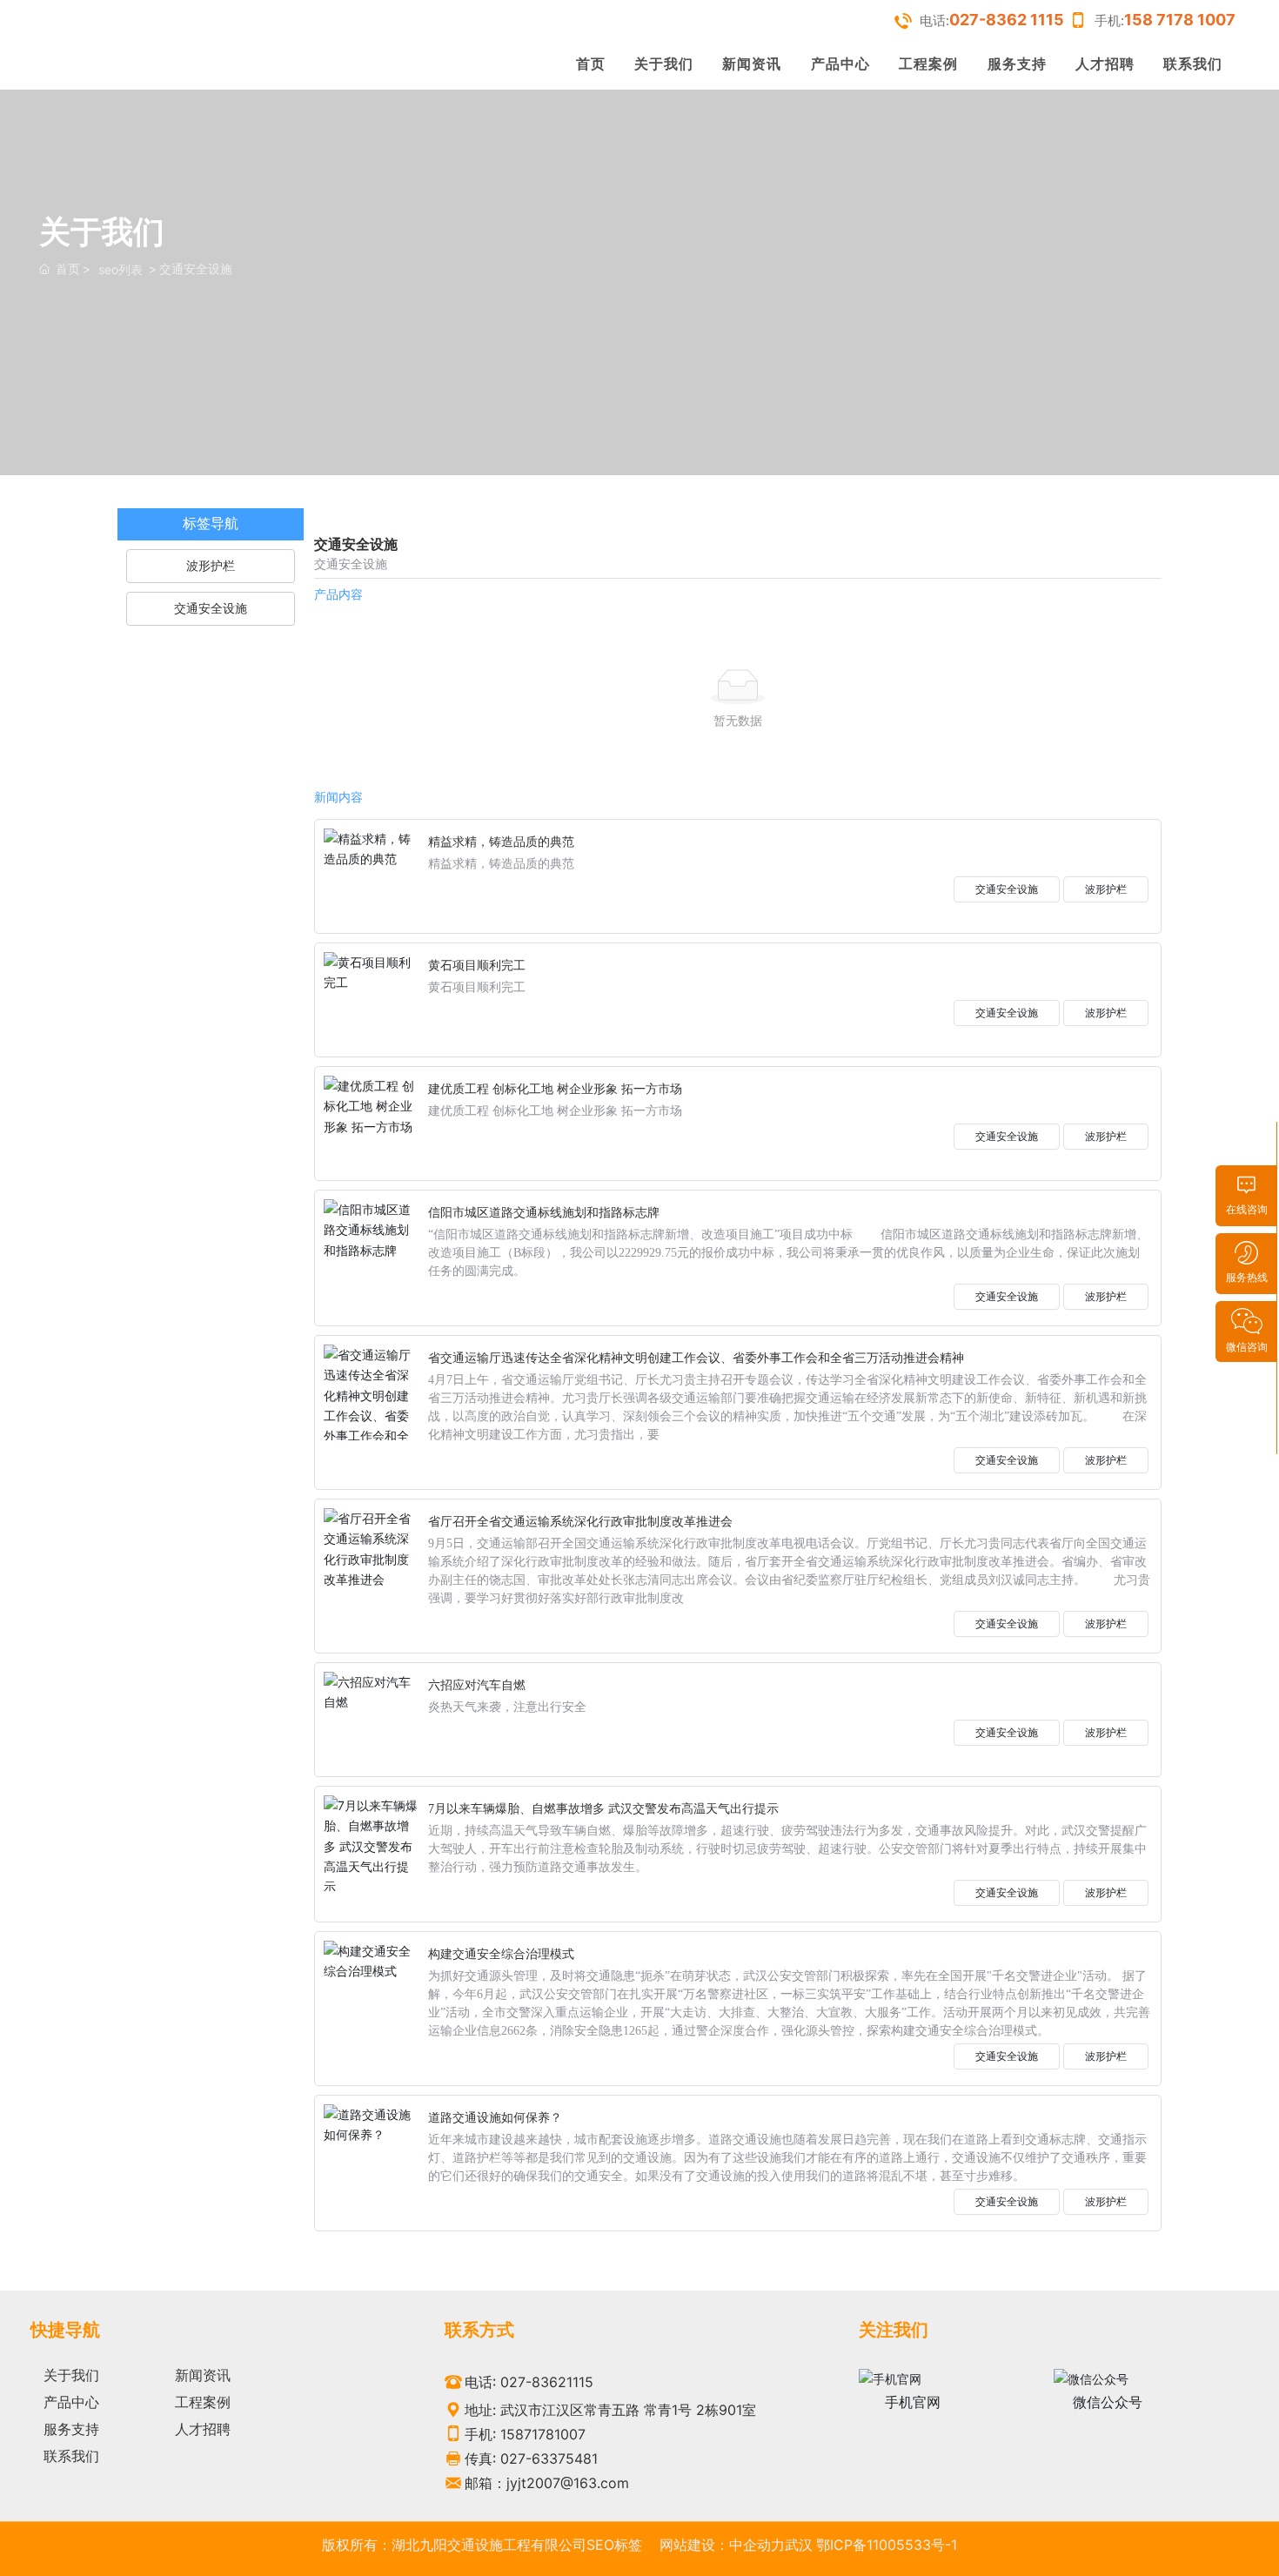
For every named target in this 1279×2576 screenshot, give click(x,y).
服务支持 (1017, 64)
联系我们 (1193, 64)
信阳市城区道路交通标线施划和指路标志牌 (544, 1213)
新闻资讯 (752, 64)
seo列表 (121, 269)
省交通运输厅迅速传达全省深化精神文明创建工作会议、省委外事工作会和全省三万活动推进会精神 (696, 1358)
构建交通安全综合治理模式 (501, 1954)
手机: (1165, 20)
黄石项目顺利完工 (477, 966)
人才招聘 (1105, 64)
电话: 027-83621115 (529, 2382)
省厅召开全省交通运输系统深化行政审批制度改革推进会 (580, 1522)
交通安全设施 (1007, 889)
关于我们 (664, 64)
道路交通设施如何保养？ (495, 2118)
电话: (992, 20)
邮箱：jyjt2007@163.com (547, 2483)
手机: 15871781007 (525, 2434)
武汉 (799, 2545)
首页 (591, 64)
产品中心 (840, 64)
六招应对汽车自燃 (477, 1685)
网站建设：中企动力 (722, 2545)
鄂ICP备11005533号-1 (887, 2545)
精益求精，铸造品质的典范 (501, 842)
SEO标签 (614, 2545)
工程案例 (928, 64)
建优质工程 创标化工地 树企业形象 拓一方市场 (555, 1089)
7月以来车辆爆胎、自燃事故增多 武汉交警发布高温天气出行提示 (603, 1809)
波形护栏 (1106, 889)
